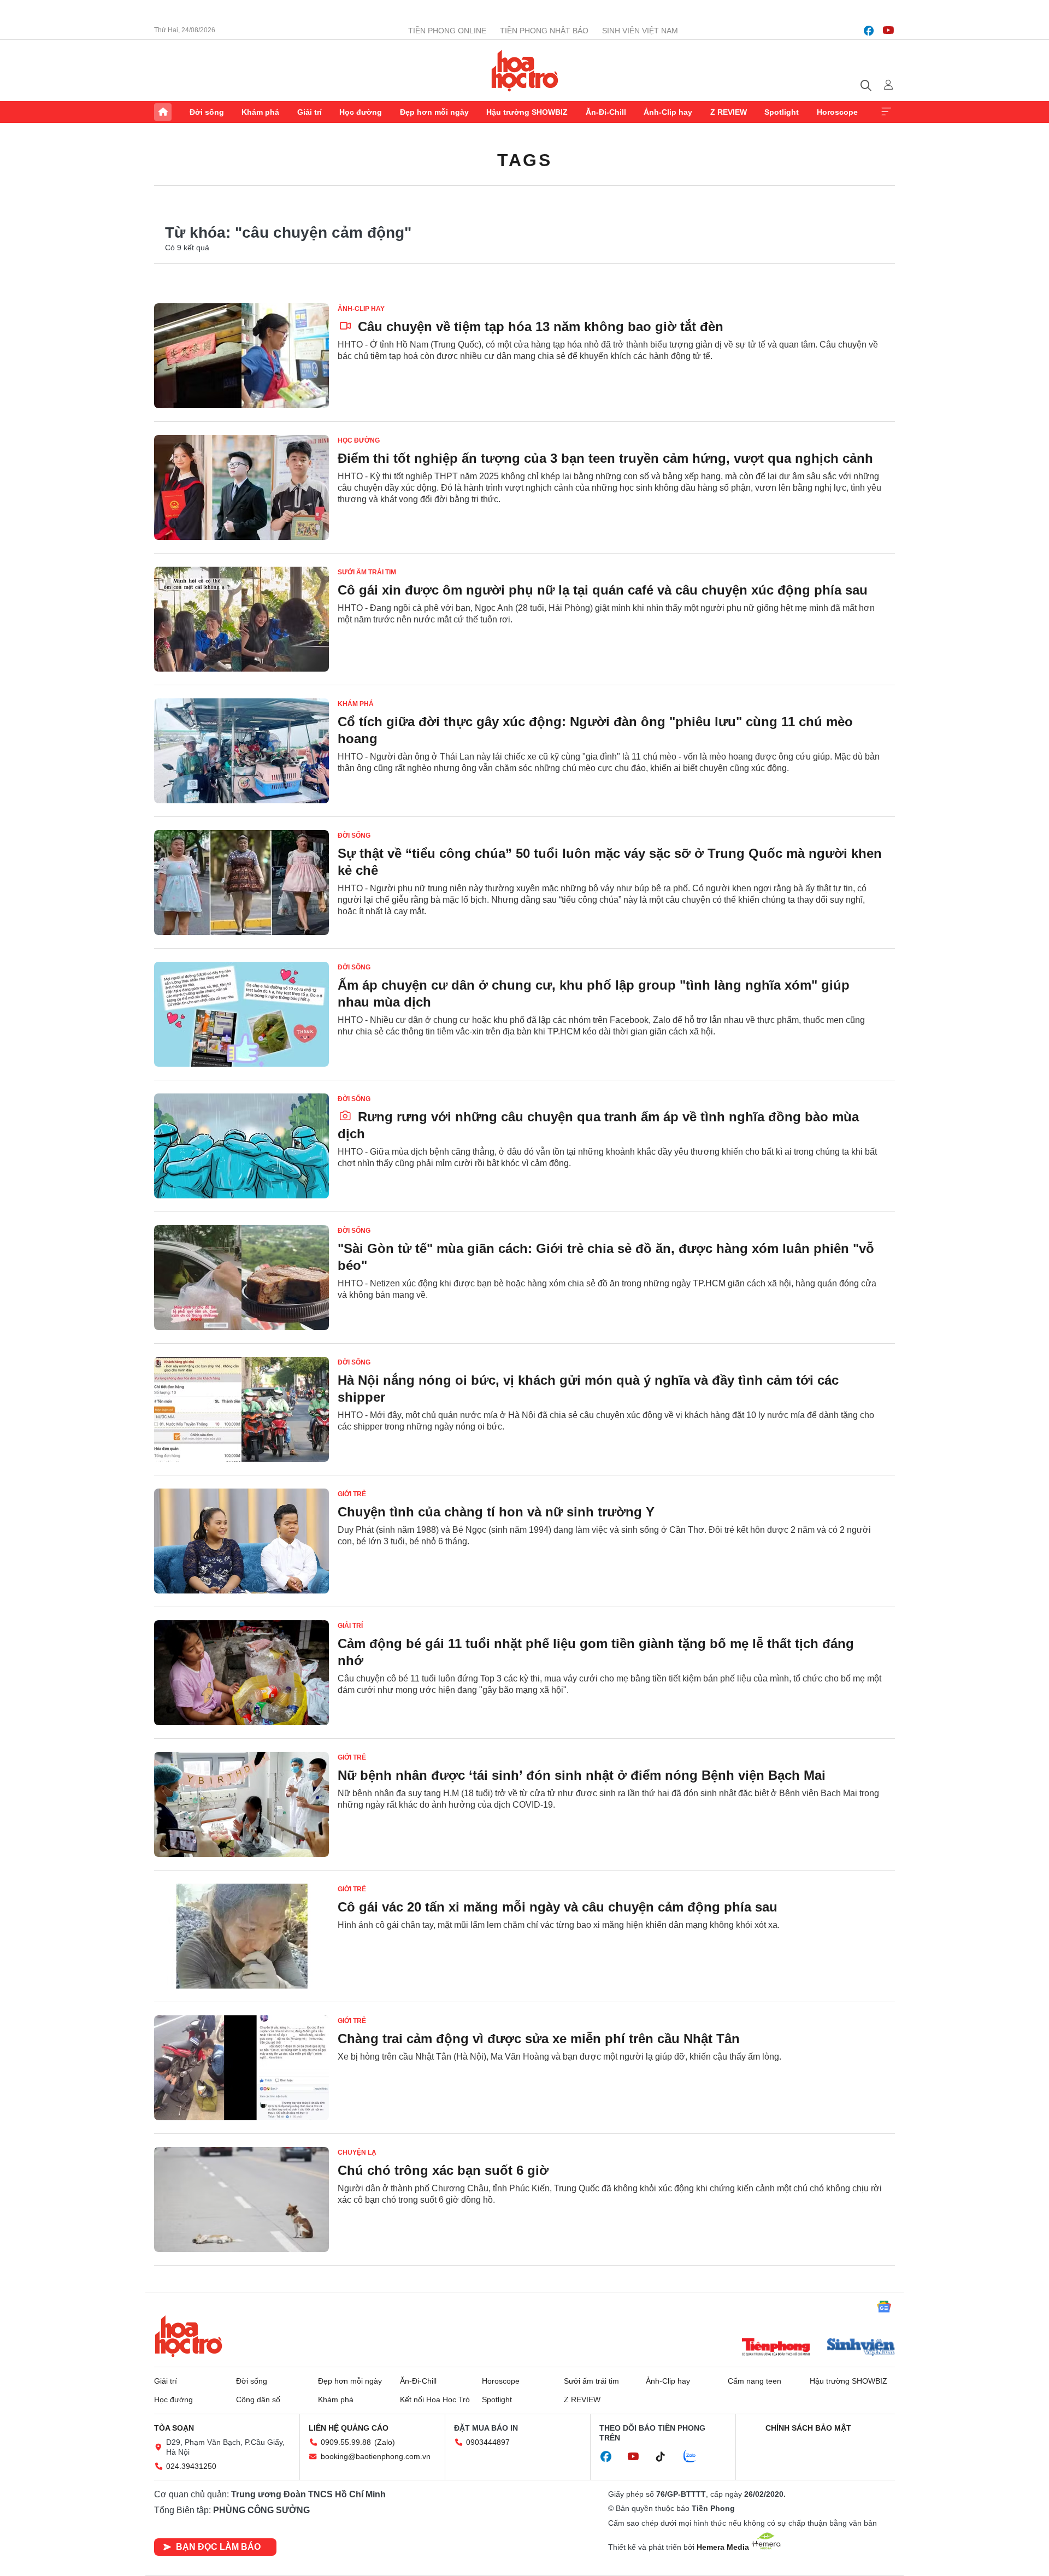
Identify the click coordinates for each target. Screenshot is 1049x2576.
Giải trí (310, 112)
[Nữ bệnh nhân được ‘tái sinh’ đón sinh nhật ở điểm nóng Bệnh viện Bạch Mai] (241, 1804)
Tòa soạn (174, 2428)
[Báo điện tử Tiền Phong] (776, 2348)
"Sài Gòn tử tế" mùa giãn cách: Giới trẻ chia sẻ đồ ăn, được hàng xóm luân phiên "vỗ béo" (606, 1257)
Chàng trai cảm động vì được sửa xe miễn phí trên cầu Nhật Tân (539, 2039)
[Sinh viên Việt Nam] (861, 2348)
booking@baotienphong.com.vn (376, 2456)
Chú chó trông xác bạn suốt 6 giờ (443, 2170)
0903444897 (488, 2442)
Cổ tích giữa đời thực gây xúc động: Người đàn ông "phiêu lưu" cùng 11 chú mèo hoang (595, 730)
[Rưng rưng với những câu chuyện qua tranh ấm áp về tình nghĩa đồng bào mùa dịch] (241, 1146)
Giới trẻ (352, 1494)
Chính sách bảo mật (808, 2428)
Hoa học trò (188, 2336)
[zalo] (696, 2457)
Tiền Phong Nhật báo (544, 31)
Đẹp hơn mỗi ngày (434, 112)
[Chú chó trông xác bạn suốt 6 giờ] (241, 2199)
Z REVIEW (729, 112)
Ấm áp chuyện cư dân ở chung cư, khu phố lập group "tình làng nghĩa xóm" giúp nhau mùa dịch (594, 993)
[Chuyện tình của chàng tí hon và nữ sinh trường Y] (241, 1541)
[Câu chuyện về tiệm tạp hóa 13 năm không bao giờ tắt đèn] (241, 356)
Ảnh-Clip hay (668, 112)
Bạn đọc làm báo (218, 2547)
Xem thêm (886, 112)
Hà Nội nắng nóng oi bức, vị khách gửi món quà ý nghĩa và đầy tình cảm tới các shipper (588, 1389)
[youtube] (888, 31)
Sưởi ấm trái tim (367, 572)
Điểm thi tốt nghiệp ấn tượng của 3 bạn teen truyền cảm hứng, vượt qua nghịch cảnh (605, 458)
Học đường (361, 112)
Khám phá (260, 112)
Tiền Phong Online (447, 31)
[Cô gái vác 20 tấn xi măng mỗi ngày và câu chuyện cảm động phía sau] (241, 1936)
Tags (524, 160)
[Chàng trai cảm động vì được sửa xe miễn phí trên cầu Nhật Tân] (241, 2068)
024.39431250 (191, 2466)
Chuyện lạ (357, 2152)
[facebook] (869, 31)
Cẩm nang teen (755, 2381)
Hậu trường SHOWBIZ (527, 112)
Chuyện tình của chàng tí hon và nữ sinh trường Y (496, 1512)
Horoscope (837, 112)
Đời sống (207, 112)
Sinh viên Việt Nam (640, 31)
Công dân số (258, 2399)
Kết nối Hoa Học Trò (435, 2399)
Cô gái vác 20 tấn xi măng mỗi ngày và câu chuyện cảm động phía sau (558, 1907)
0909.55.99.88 (346, 2442)
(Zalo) (385, 2442)
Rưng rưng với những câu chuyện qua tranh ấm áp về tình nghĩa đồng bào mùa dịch (598, 1125)
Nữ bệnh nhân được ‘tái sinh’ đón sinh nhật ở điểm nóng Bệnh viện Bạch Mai (582, 1775)
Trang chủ (163, 112)
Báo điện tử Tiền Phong (525, 70)
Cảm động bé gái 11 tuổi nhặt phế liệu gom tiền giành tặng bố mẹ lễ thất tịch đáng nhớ (596, 1652)
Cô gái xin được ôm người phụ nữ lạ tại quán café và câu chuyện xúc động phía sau (603, 590)
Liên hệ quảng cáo (349, 2428)
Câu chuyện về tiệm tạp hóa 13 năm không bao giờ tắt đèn (539, 327)
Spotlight (782, 112)
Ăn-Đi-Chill (606, 112)
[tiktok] (666, 2457)
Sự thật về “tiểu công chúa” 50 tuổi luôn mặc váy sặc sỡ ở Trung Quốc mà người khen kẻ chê (610, 862)
